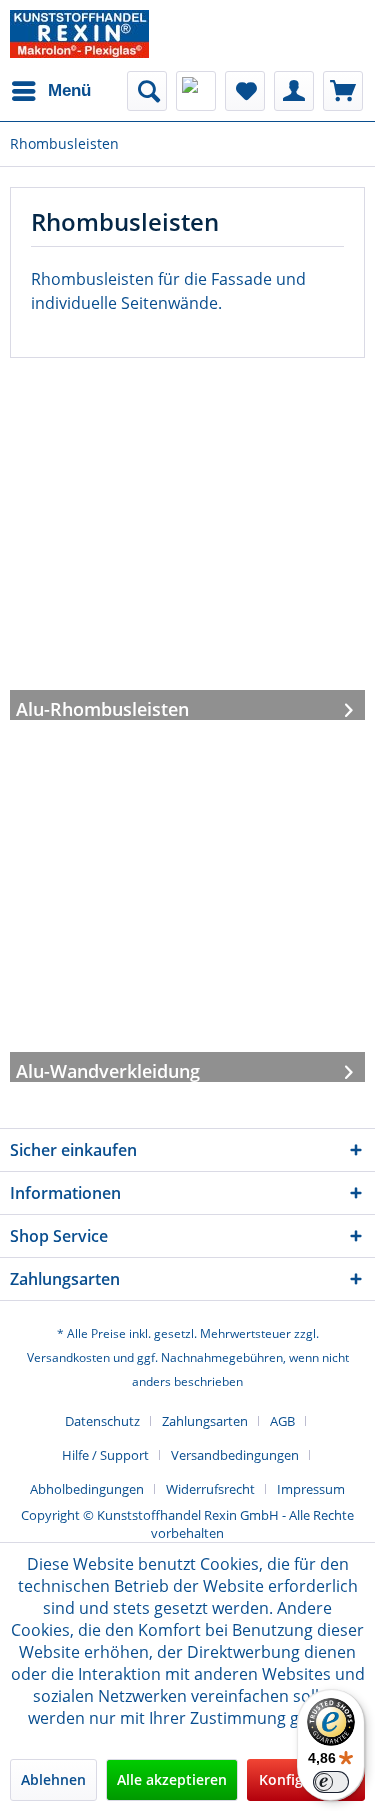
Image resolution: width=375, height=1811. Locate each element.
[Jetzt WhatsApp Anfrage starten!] (196, 91)
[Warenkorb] (343, 91)
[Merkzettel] (245, 91)
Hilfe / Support (105, 1455)
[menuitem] (50, 91)
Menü (69, 90)
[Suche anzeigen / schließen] (147, 91)
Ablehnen (53, 1779)
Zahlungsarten (205, 1421)
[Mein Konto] (294, 91)
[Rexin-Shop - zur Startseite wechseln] (79, 34)
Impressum (311, 1489)
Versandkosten (68, 1357)
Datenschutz (102, 1421)
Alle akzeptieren (172, 1779)
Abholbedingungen (87, 1489)
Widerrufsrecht (210, 1489)
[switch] (331, 1782)
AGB (282, 1421)
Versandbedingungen (235, 1455)
